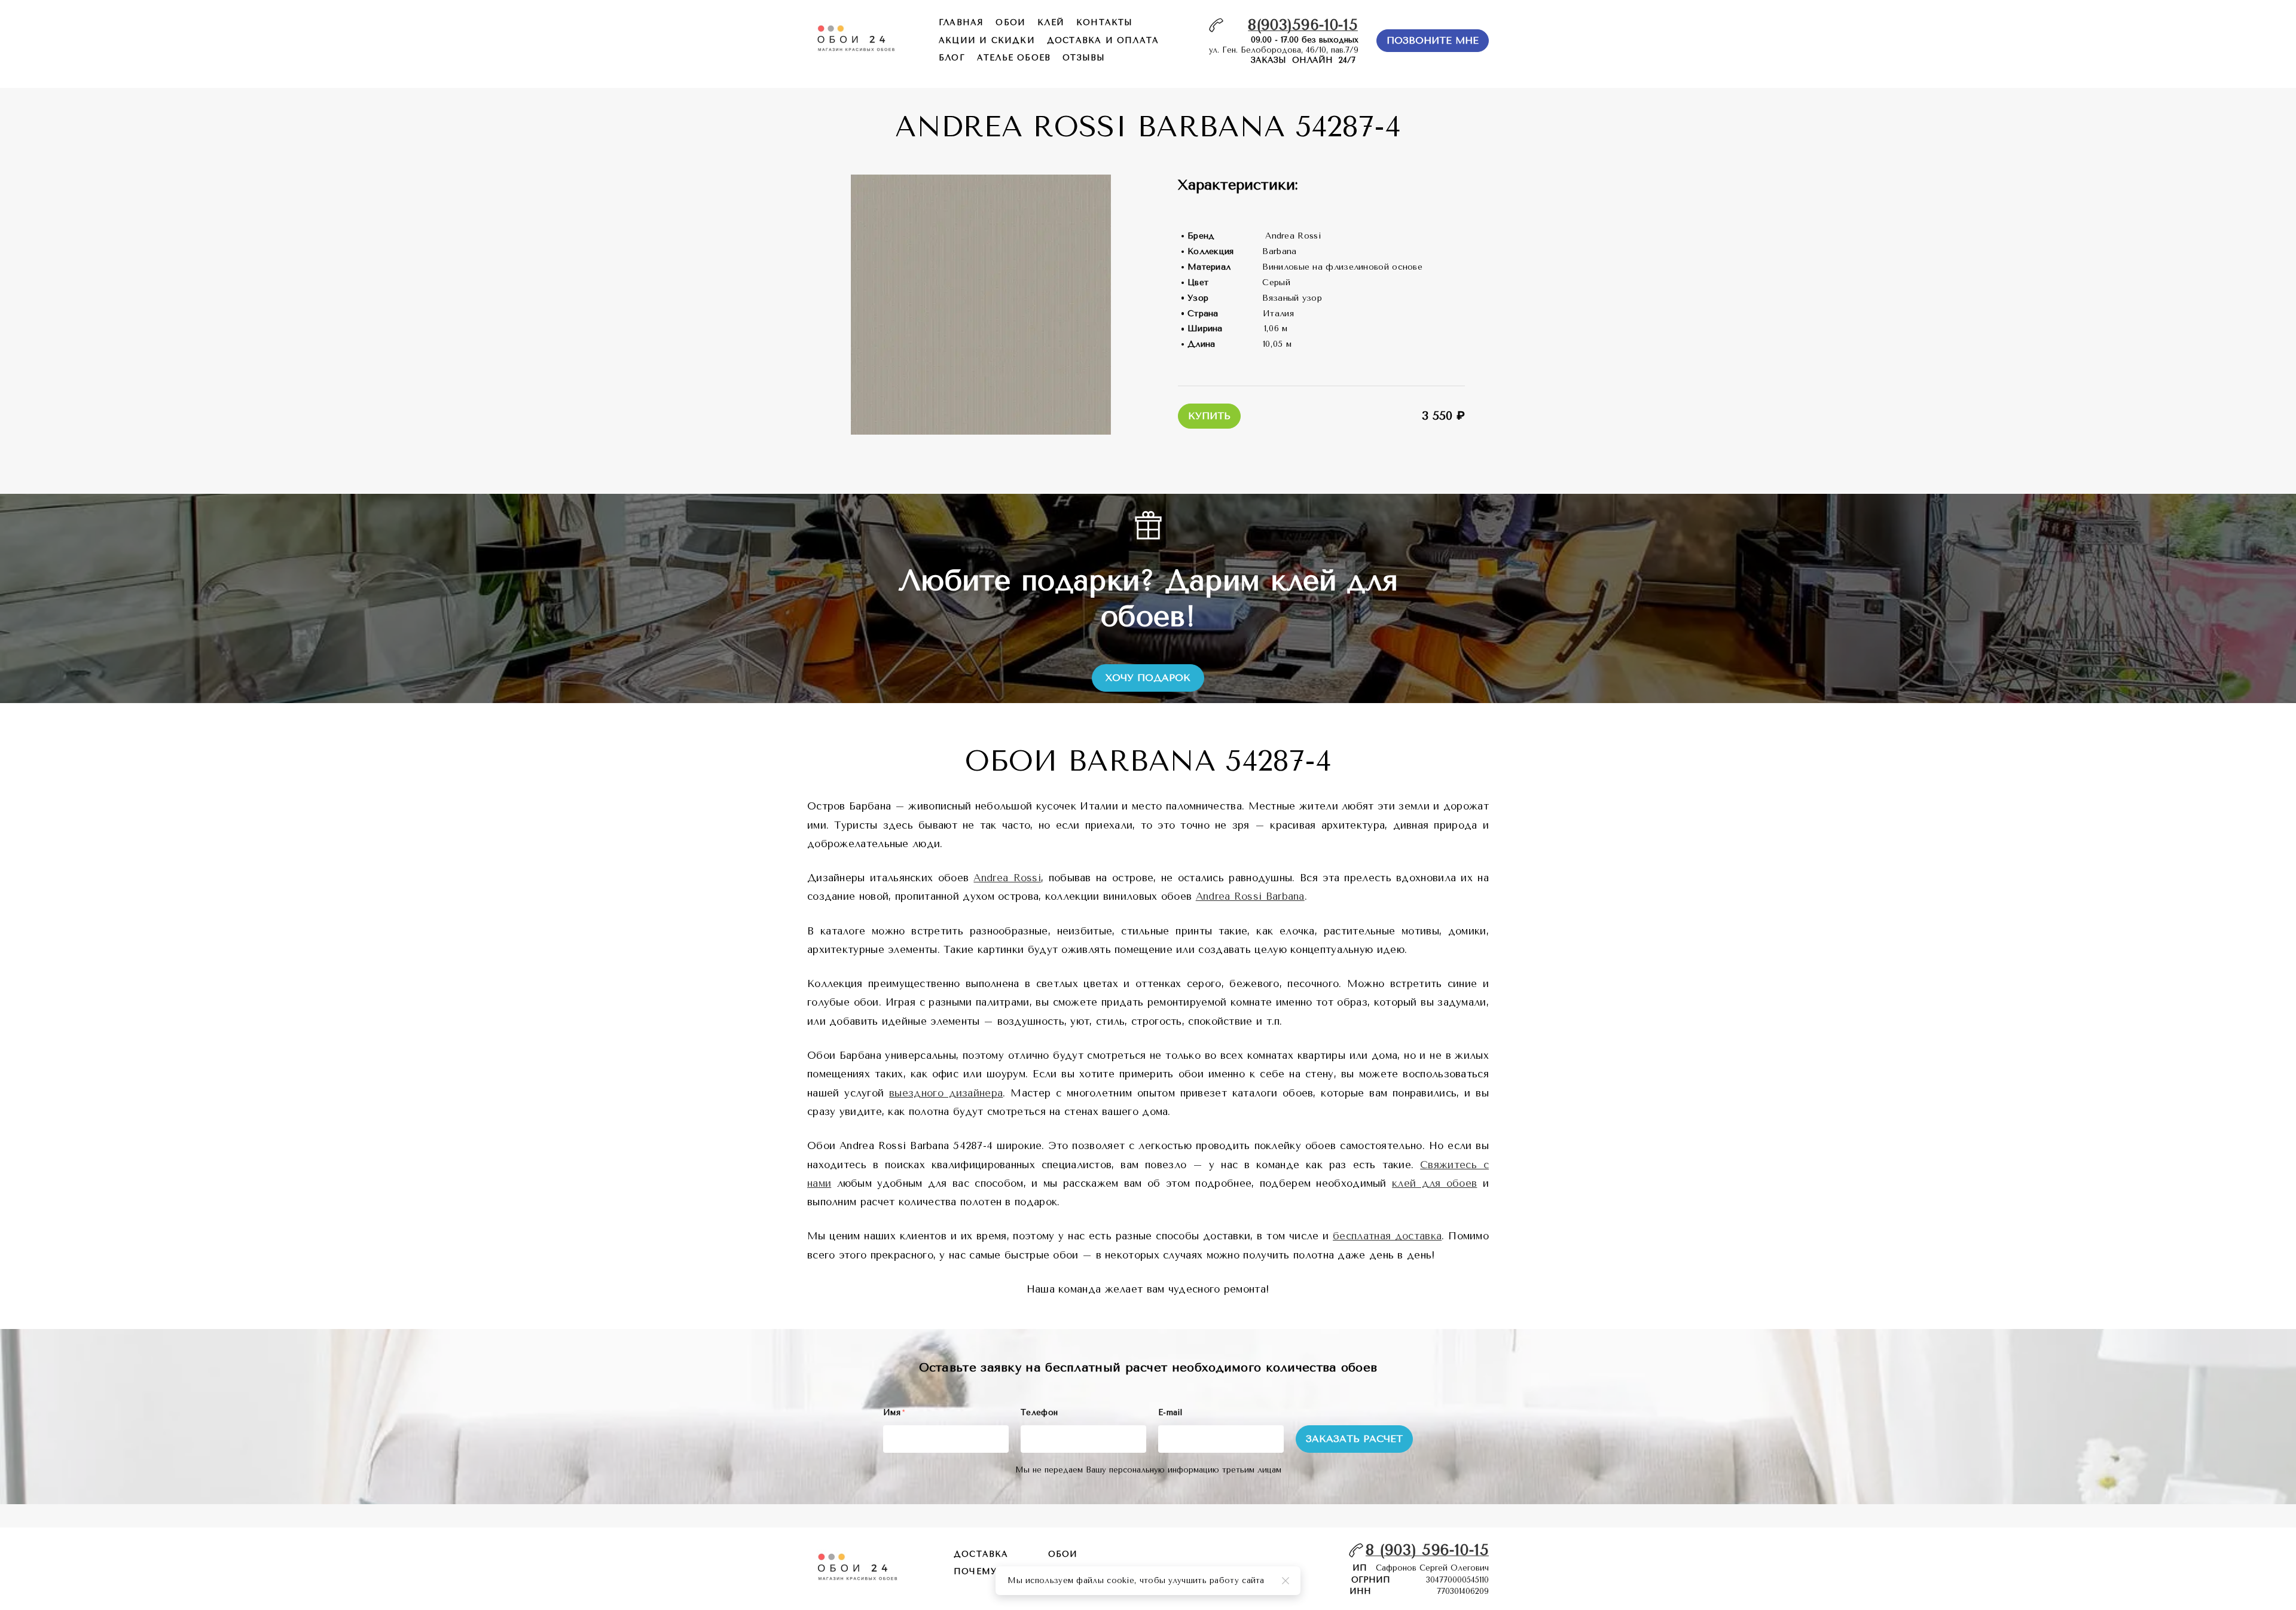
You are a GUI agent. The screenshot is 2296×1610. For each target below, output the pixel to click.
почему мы (986, 1571)
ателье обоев (1014, 58)
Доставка (981, 1554)
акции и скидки (987, 40)
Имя (894, 1412)
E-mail (1170, 1412)
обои (1010, 22)
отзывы (1084, 58)
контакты (1105, 22)
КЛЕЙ (1051, 22)
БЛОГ (952, 58)
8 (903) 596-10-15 (1427, 1550)
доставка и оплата (1103, 40)
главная (961, 22)
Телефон (1039, 1412)
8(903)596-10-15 (1303, 25)
